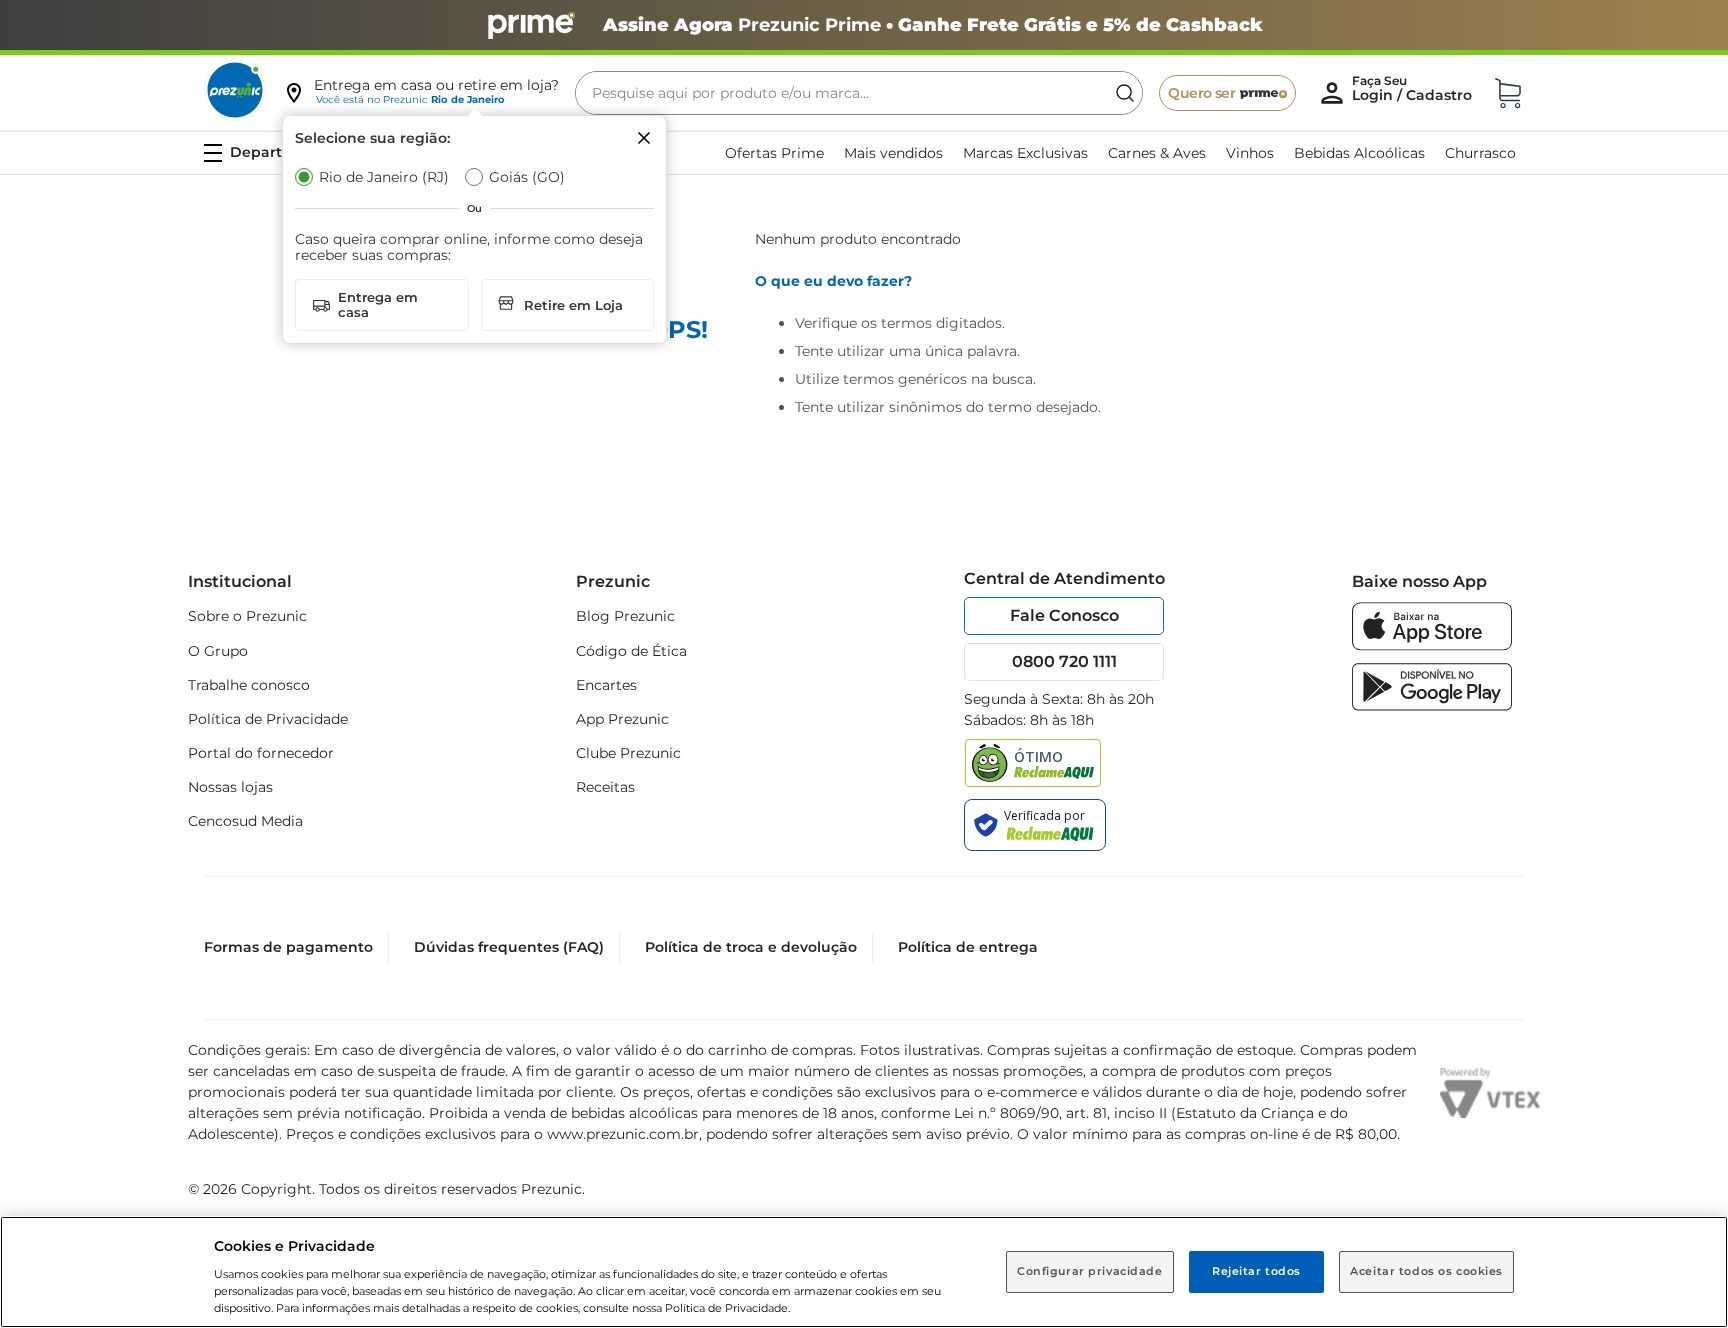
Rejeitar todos (1256, 1271)
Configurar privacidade (1090, 1271)
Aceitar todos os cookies (1426, 1271)
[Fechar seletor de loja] (644, 138)
